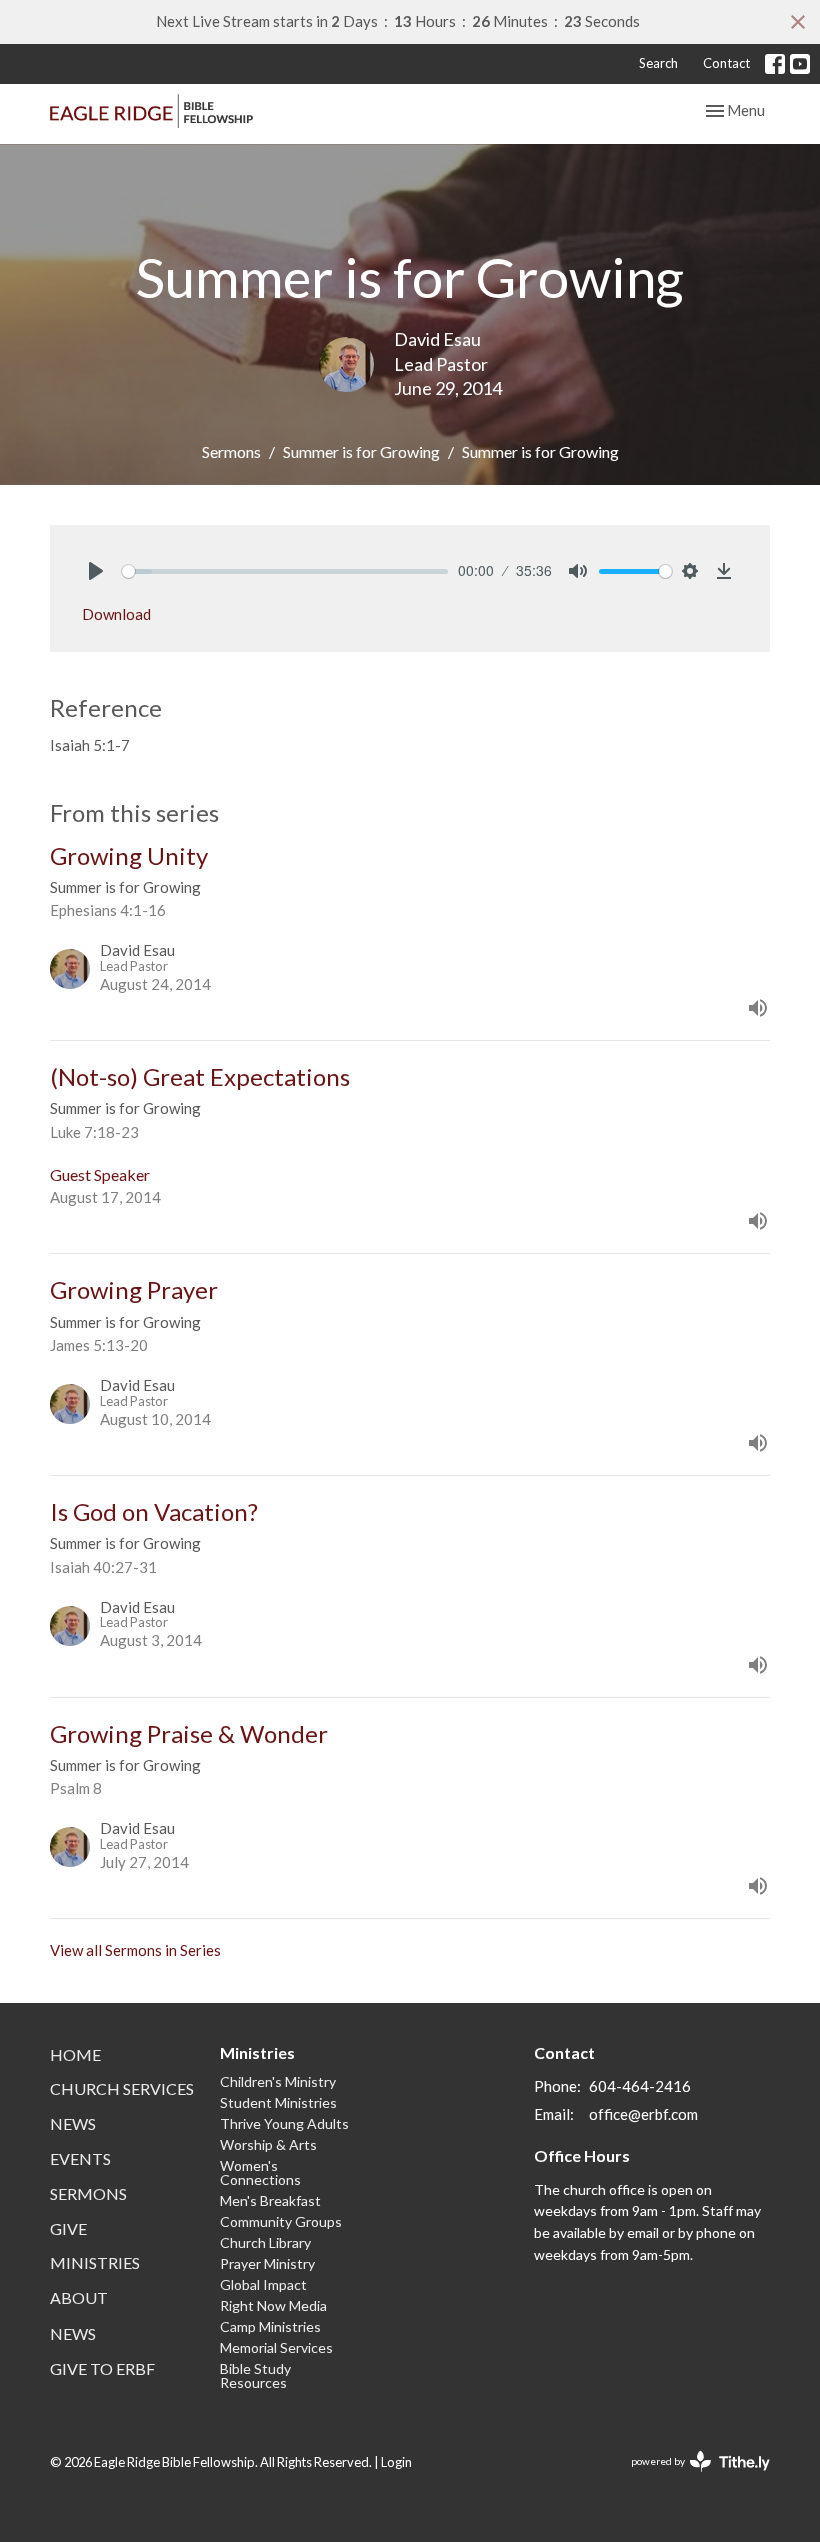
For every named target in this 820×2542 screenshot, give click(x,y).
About (79, 2297)
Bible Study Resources (255, 2375)
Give (68, 2228)
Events (80, 2158)
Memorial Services (276, 2347)
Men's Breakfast (270, 2200)
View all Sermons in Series (135, 1950)
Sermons (231, 451)
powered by (690, 2478)
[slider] (285, 571)
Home (75, 2054)
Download (116, 614)
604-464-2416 (640, 2086)
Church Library (265, 2242)
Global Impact (263, 2284)
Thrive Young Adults (284, 2123)
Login (396, 2462)
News (73, 2123)
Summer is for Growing (361, 451)
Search (658, 63)
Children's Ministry (278, 2081)
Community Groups (281, 2221)
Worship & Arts (268, 2144)
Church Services (122, 2088)
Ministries (95, 2262)
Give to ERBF (102, 2368)
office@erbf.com (643, 2114)
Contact (726, 63)
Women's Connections (260, 2172)
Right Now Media (273, 2305)
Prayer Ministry (267, 2263)
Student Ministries (278, 2102)
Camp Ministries (270, 2326)
